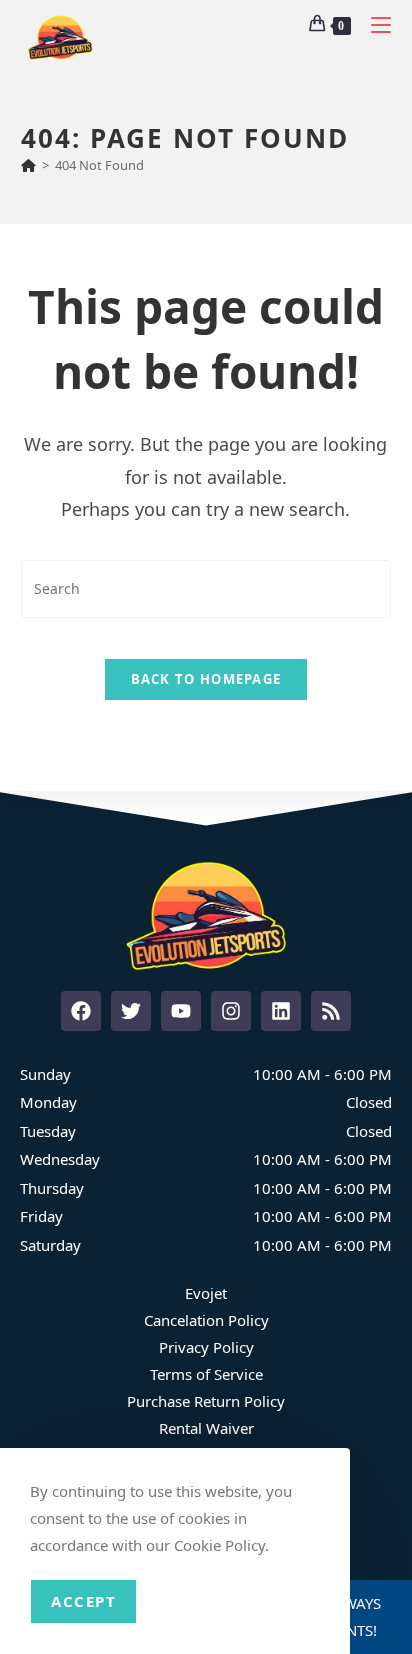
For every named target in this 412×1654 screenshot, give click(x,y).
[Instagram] (231, 1011)
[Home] (28, 165)
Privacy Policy (206, 1347)
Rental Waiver (206, 1428)
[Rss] (331, 1011)
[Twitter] (131, 1011)
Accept (83, 1601)
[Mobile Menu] (373, 24)
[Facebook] (81, 1011)
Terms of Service (206, 1374)
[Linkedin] (281, 1011)
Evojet (206, 1293)
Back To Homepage (206, 679)
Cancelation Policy (206, 1320)
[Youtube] (181, 1011)
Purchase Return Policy (206, 1401)
